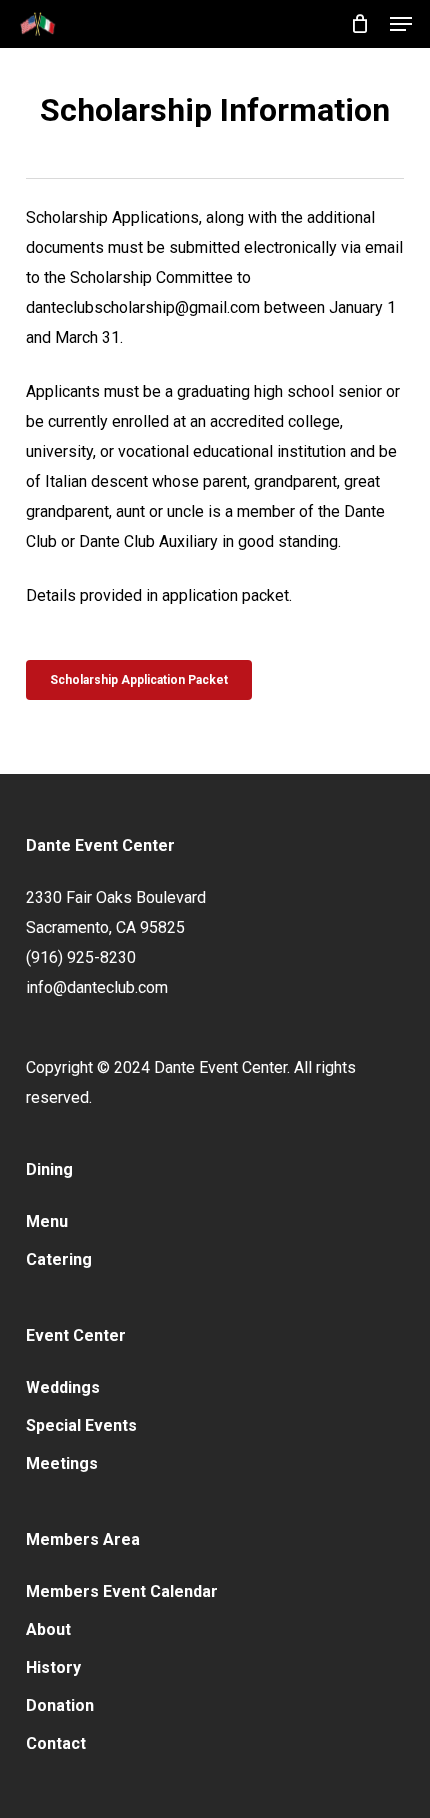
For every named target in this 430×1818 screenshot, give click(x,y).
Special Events (81, 1425)
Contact (56, 1743)
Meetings (62, 1463)
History (53, 1667)
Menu (47, 1221)
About (48, 1629)
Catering (59, 1259)
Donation (60, 1705)
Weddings (63, 1387)
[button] (401, 24)
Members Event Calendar (122, 1591)
